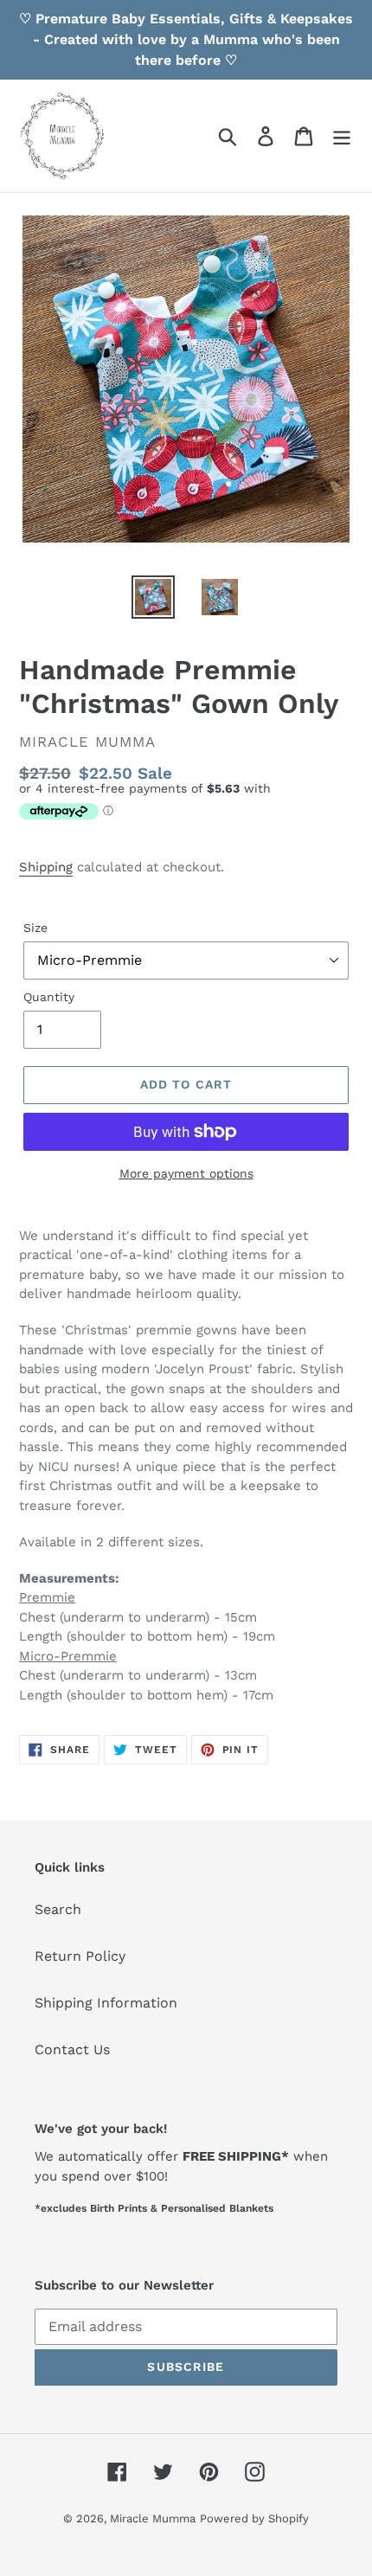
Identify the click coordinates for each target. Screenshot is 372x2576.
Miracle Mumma (153, 2518)
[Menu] (342, 136)
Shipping (46, 867)
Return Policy (80, 1956)
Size (35, 928)
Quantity (49, 997)
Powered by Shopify (254, 2518)
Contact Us (72, 2049)
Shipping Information (106, 2003)
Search (58, 1909)
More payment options (186, 1173)
